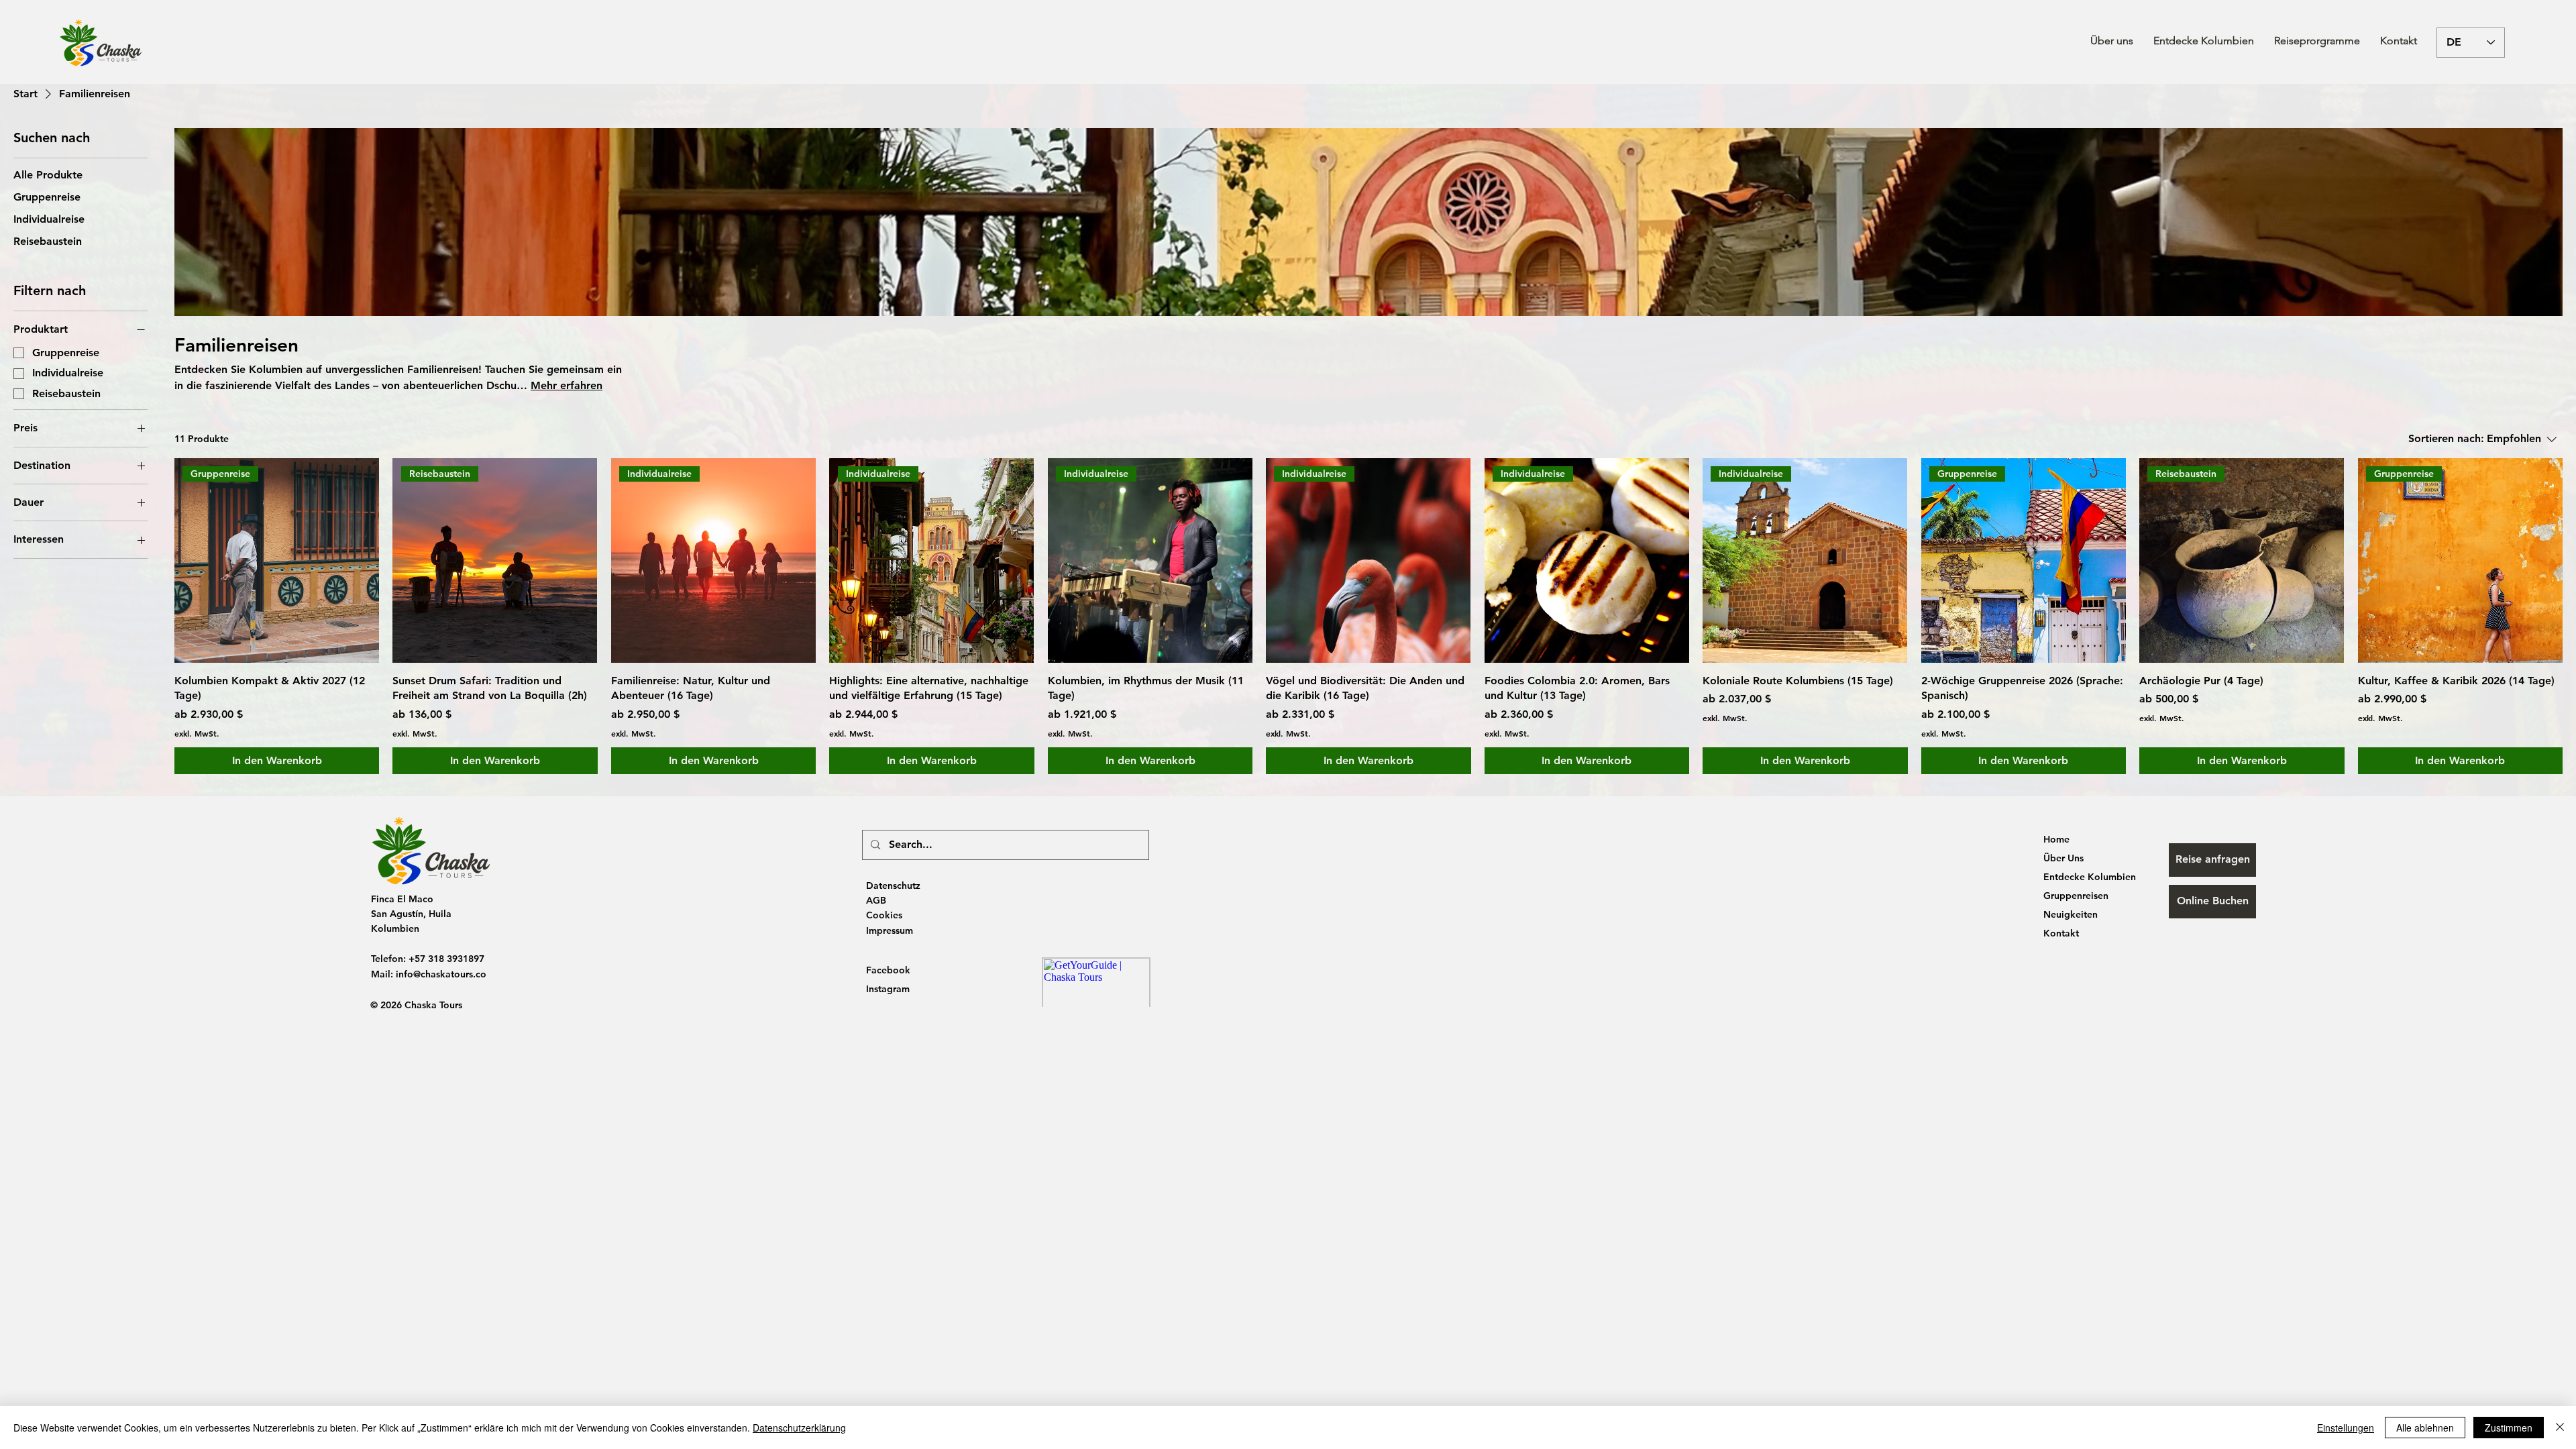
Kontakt (2061, 933)
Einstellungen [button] (2346, 1428)
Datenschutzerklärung (799, 1428)
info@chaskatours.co (441, 974)
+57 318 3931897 (446, 959)
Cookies (884, 915)
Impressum (890, 930)
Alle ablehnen (2425, 1428)
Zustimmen (2509, 1428)
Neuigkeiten (2071, 914)
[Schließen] (2560, 1428)
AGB (876, 900)
